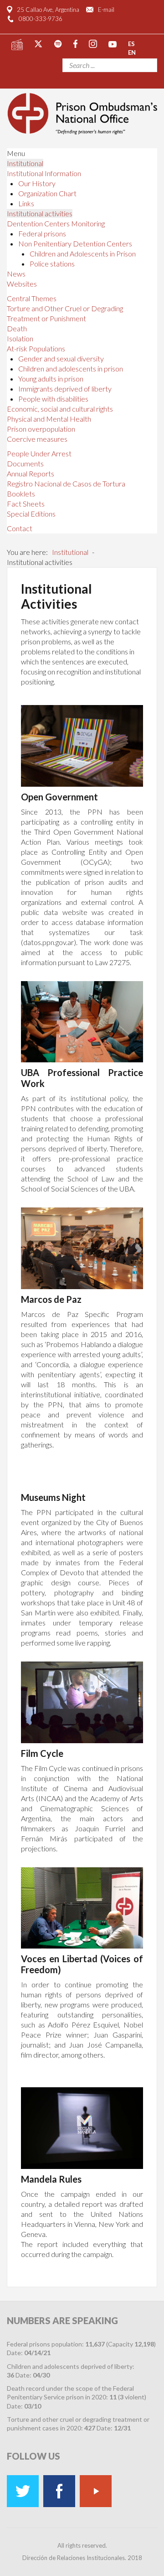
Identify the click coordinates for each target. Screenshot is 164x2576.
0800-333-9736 (41, 19)
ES (131, 43)
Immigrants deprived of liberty (65, 389)
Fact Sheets (26, 504)
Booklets (21, 494)
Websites (22, 284)
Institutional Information (44, 173)
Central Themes (32, 298)
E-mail (106, 10)
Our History (37, 183)
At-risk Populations (36, 348)
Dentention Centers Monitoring (56, 223)
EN (132, 52)
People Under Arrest (39, 453)
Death (17, 328)
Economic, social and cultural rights (60, 409)
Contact (20, 528)
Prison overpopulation (41, 429)
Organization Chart (47, 193)
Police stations (52, 264)
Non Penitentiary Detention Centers (75, 243)
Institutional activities (40, 213)
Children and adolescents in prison (71, 368)
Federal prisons (42, 233)
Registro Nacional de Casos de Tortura (66, 483)
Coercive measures (37, 439)
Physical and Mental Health (49, 419)
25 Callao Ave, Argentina (48, 10)
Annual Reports (31, 473)
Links (26, 203)
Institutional (25, 163)
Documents (25, 463)
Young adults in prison (51, 379)
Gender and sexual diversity (61, 358)
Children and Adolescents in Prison (83, 253)
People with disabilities (53, 399)
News (16, 274)
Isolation (20, 338)
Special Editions (31, 514)
